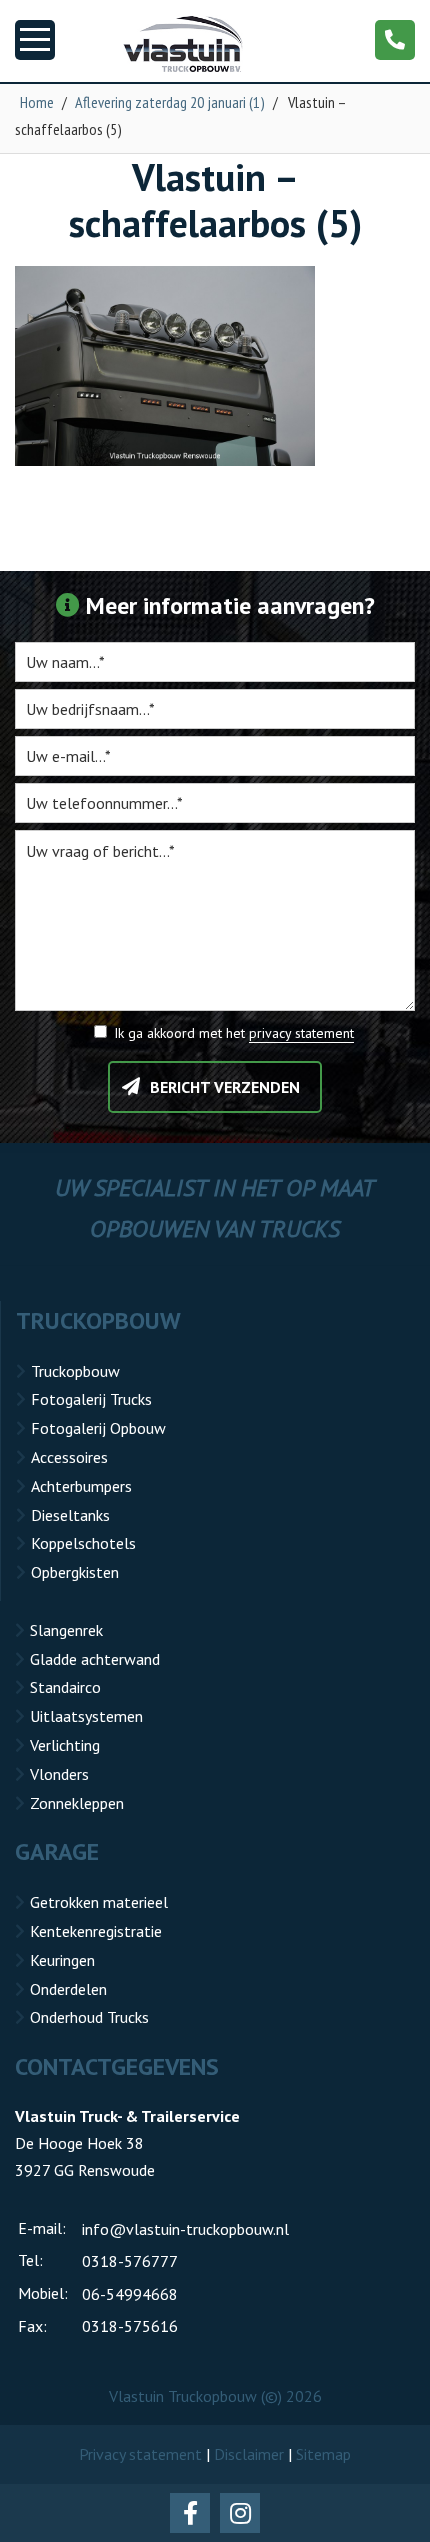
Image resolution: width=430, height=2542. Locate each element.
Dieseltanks (70, 1515)
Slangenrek (66, 1630)
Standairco (65, 1687)
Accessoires (69, 1457)
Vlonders (59, 1774)
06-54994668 (130, 2294)
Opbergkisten (75, 1572)
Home (37, 102)
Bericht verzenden (225, 1087)
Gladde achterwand (95, 1659)
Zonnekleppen (77, 1803)
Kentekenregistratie (96, 1931)
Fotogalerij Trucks (91, 1399)
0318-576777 (130, 2261)
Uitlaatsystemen (86, 1716)
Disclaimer (249, 2454)
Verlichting (65, 1745)
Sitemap (323, 2454)
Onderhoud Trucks (89, 2017)
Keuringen (62, 1960)
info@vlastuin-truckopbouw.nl (185, 2229)
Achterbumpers (81, 1486)
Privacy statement (140, 2454)
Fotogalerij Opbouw (98, 1428)
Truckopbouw (75, 1371)
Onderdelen (68, 1989)
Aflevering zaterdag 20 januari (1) (170, 102)
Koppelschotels (83, 1543)
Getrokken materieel (99, 1902)
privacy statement (301, 1033)
